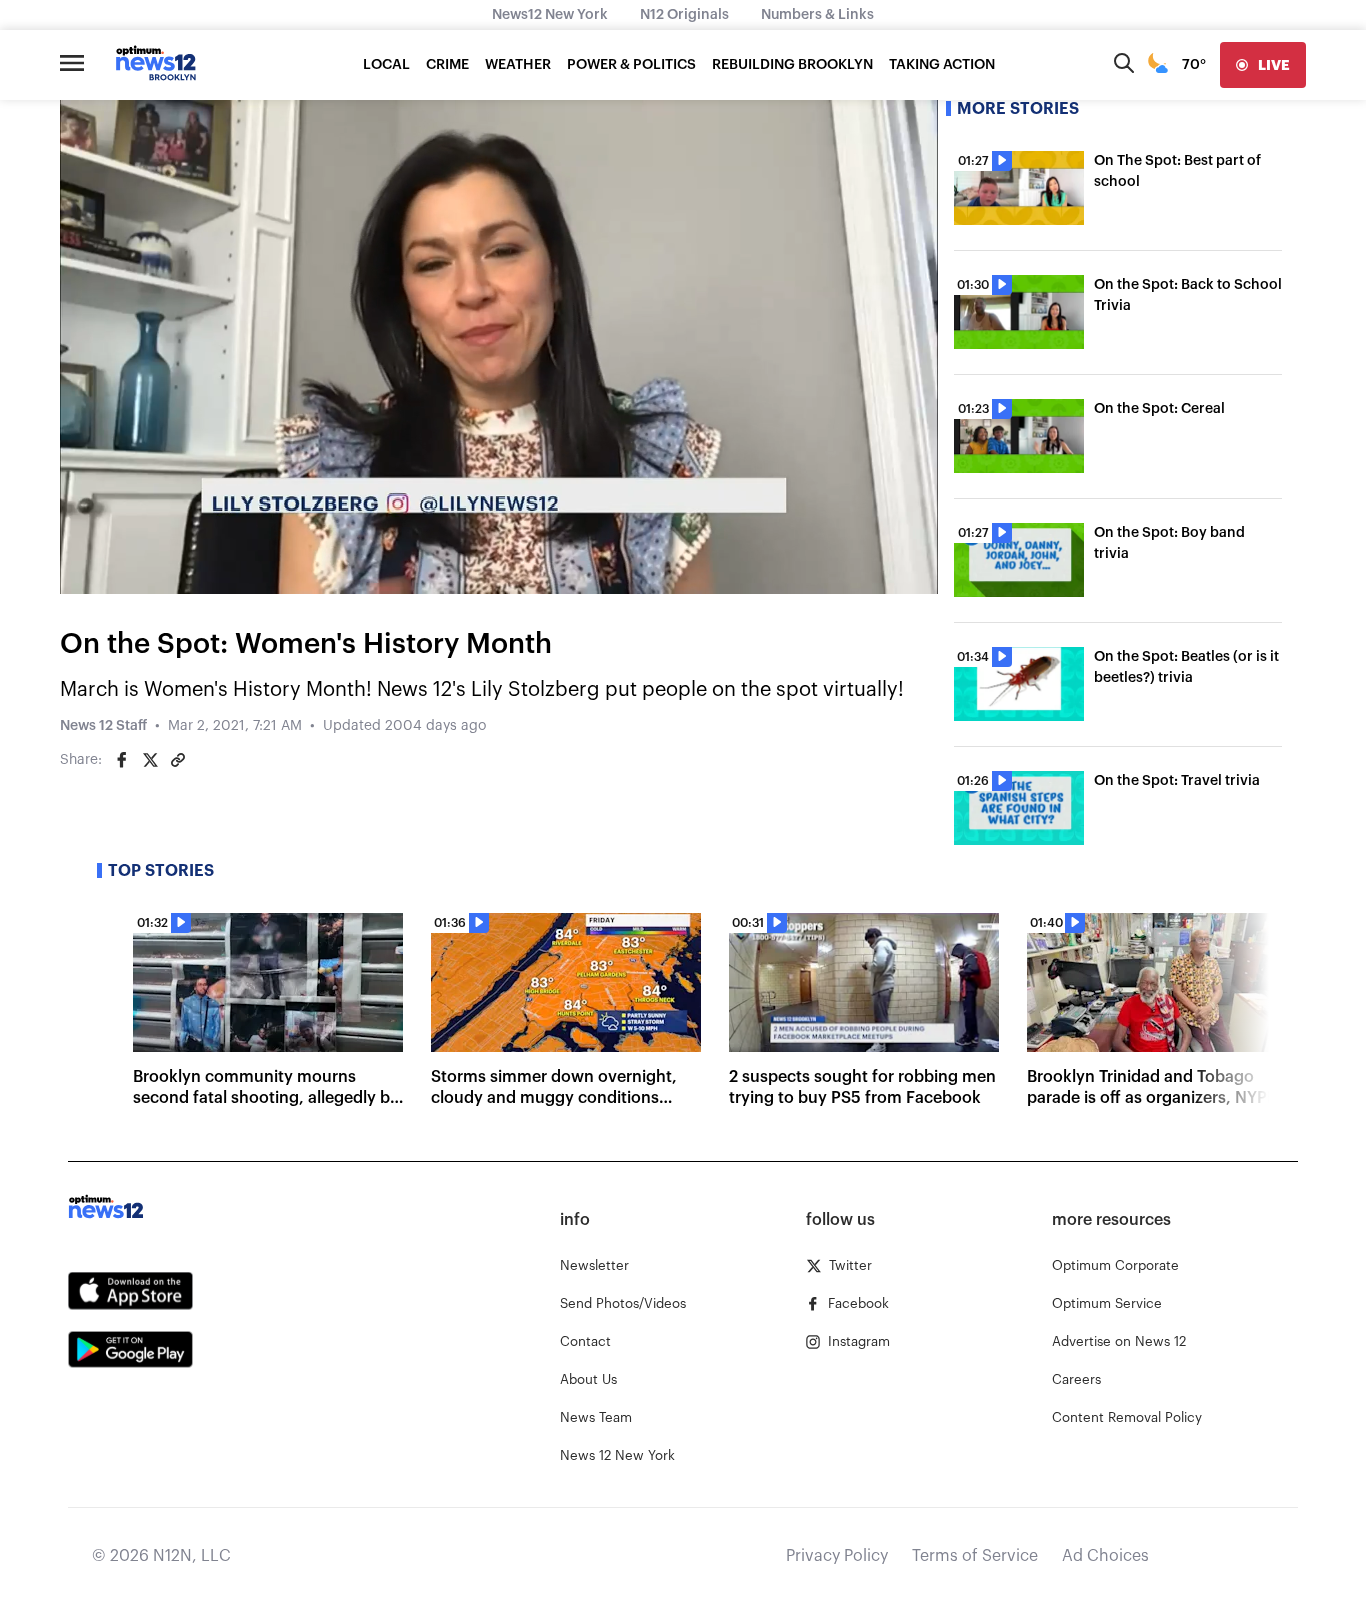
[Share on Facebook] (122, 760)
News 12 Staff (103, 726)
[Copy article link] (178, 760)
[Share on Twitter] (150, 760)
